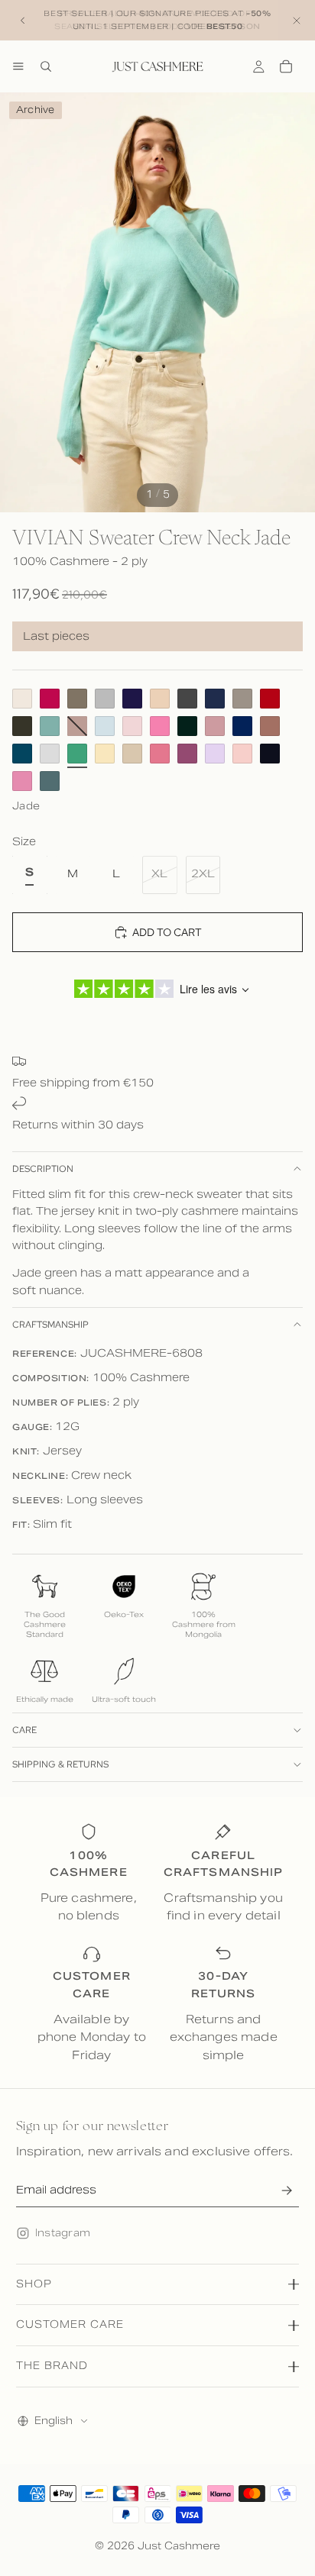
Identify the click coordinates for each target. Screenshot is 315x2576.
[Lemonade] (105, 754)
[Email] (287, 2190)
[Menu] (18, 66)
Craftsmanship (50, 1325)
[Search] (46, 66)
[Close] (297, 20)
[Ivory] (22, 699)
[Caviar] (270, 754)
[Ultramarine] (242, 726)
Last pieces (56, 636)
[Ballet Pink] (242, 754)
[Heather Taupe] (242, 699)
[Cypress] (187, 726)
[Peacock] (22, 754)
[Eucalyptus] (50, 781)
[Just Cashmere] (157, 66)
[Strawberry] (160, 754)
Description (43, 1169)
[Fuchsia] (50, 699)
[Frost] (105, 726)
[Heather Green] (50, 726)
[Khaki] (22, 726)
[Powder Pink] (132, 726)
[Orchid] (187, 754)
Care (24, 1730)
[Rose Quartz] (22, 781)
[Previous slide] (23, 21)
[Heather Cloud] (105, 699)
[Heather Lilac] (215, 754)
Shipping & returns (60, 1764)
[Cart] (286, 66)
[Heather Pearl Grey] (50, 754)
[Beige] (132, 754)
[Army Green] (77, 699)
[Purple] (132, 699)
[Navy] (215, 699)
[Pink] (160, 726)
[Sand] (160, 699)
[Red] (270, 699)
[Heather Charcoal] (187, 699)
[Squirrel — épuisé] (77, 726)
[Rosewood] (215, 726)
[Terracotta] (270, 726)
